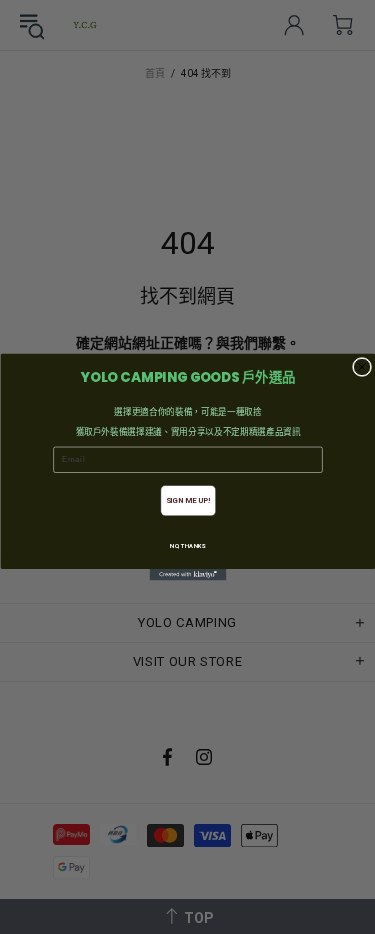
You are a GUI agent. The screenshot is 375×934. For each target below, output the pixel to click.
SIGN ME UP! (187, 500)
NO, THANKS (188, 546)
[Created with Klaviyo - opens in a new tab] (187, 575)
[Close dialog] (361, 366)
